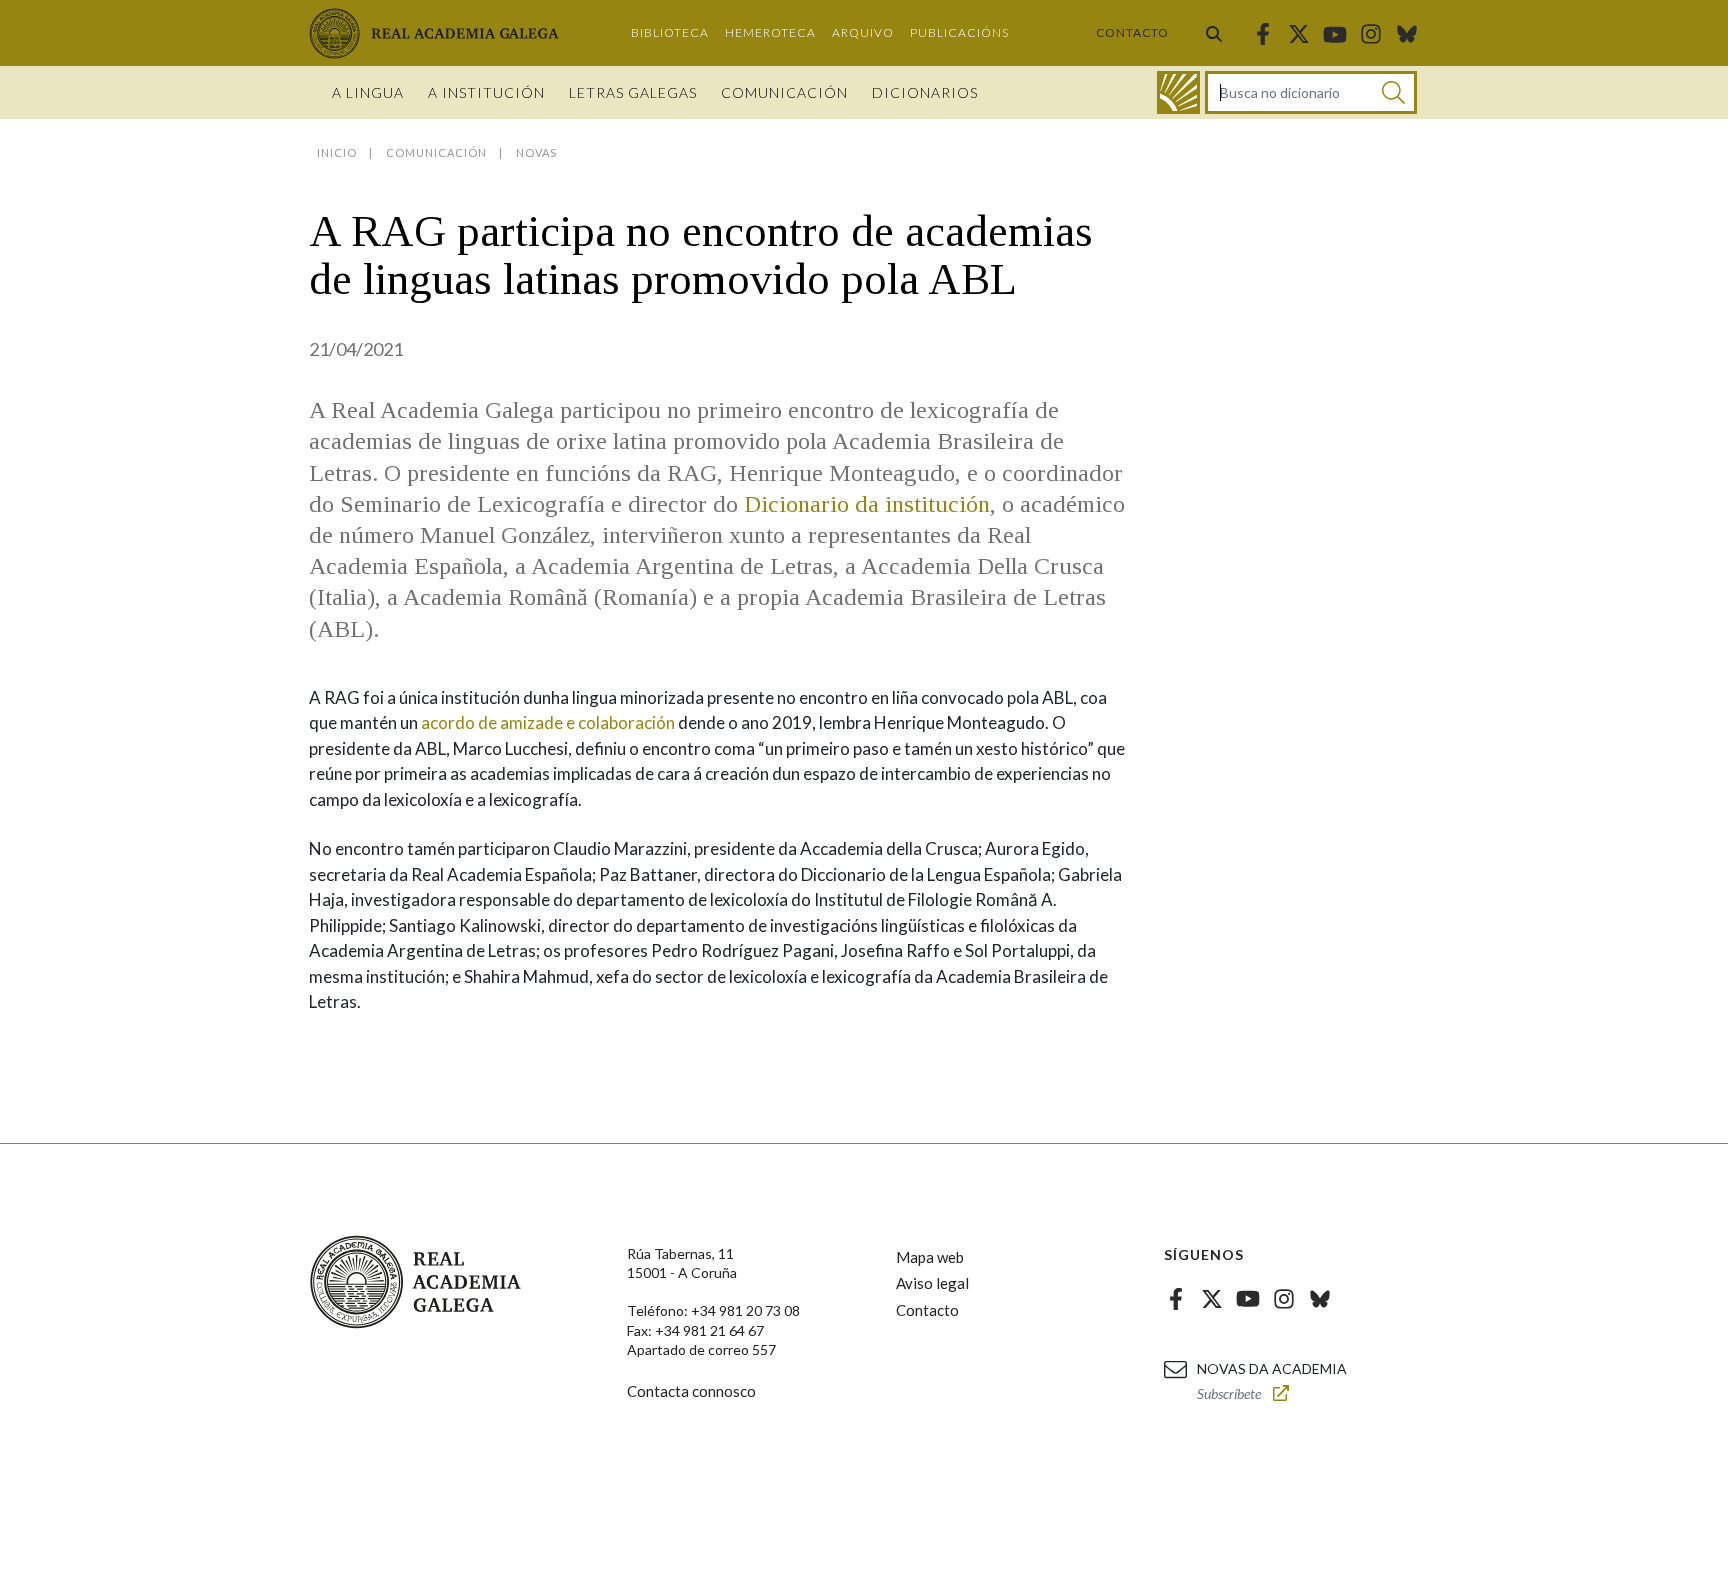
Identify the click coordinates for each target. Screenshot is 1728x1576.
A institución (486, 92)
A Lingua (368, 92)
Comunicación (784, 92)
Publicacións (959, 32)
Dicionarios (925, 92)
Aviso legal (932, 1283)
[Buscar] (1214, 33)
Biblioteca (670, 32)
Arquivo (863, 32)
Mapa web (930, 1257)
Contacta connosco (691, 1391)
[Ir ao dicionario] (1178, 92)
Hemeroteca (770, 32)
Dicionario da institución (864, 504)
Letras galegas (633, 92)
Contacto (1132, 32)
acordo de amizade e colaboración (548, 722)
